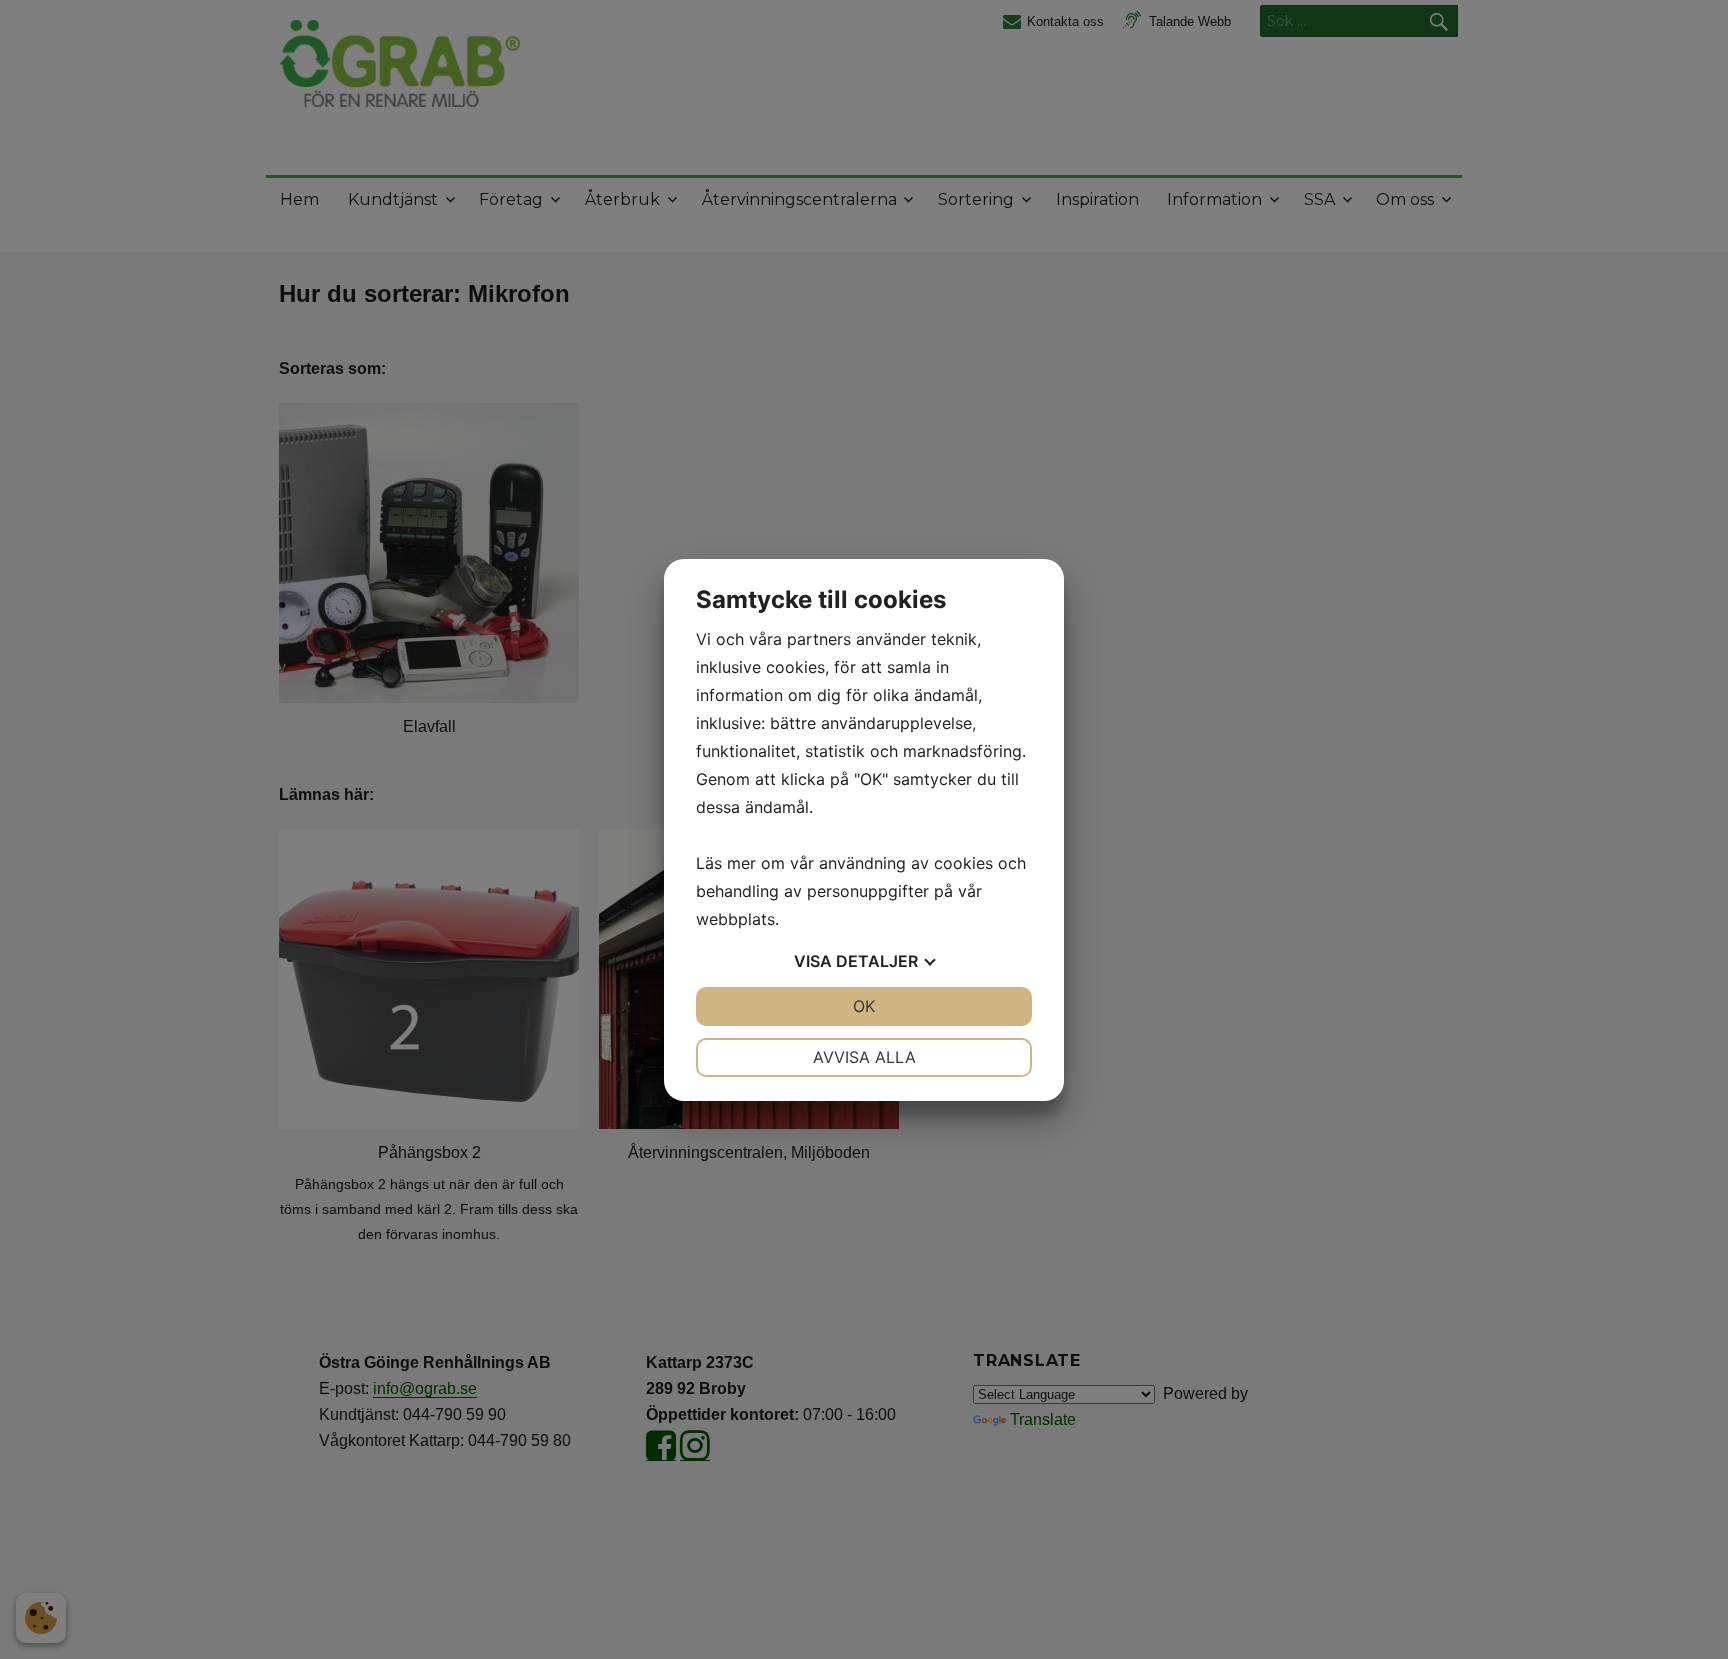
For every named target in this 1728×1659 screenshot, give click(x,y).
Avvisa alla (864, 1057)
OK (864, 1006)
